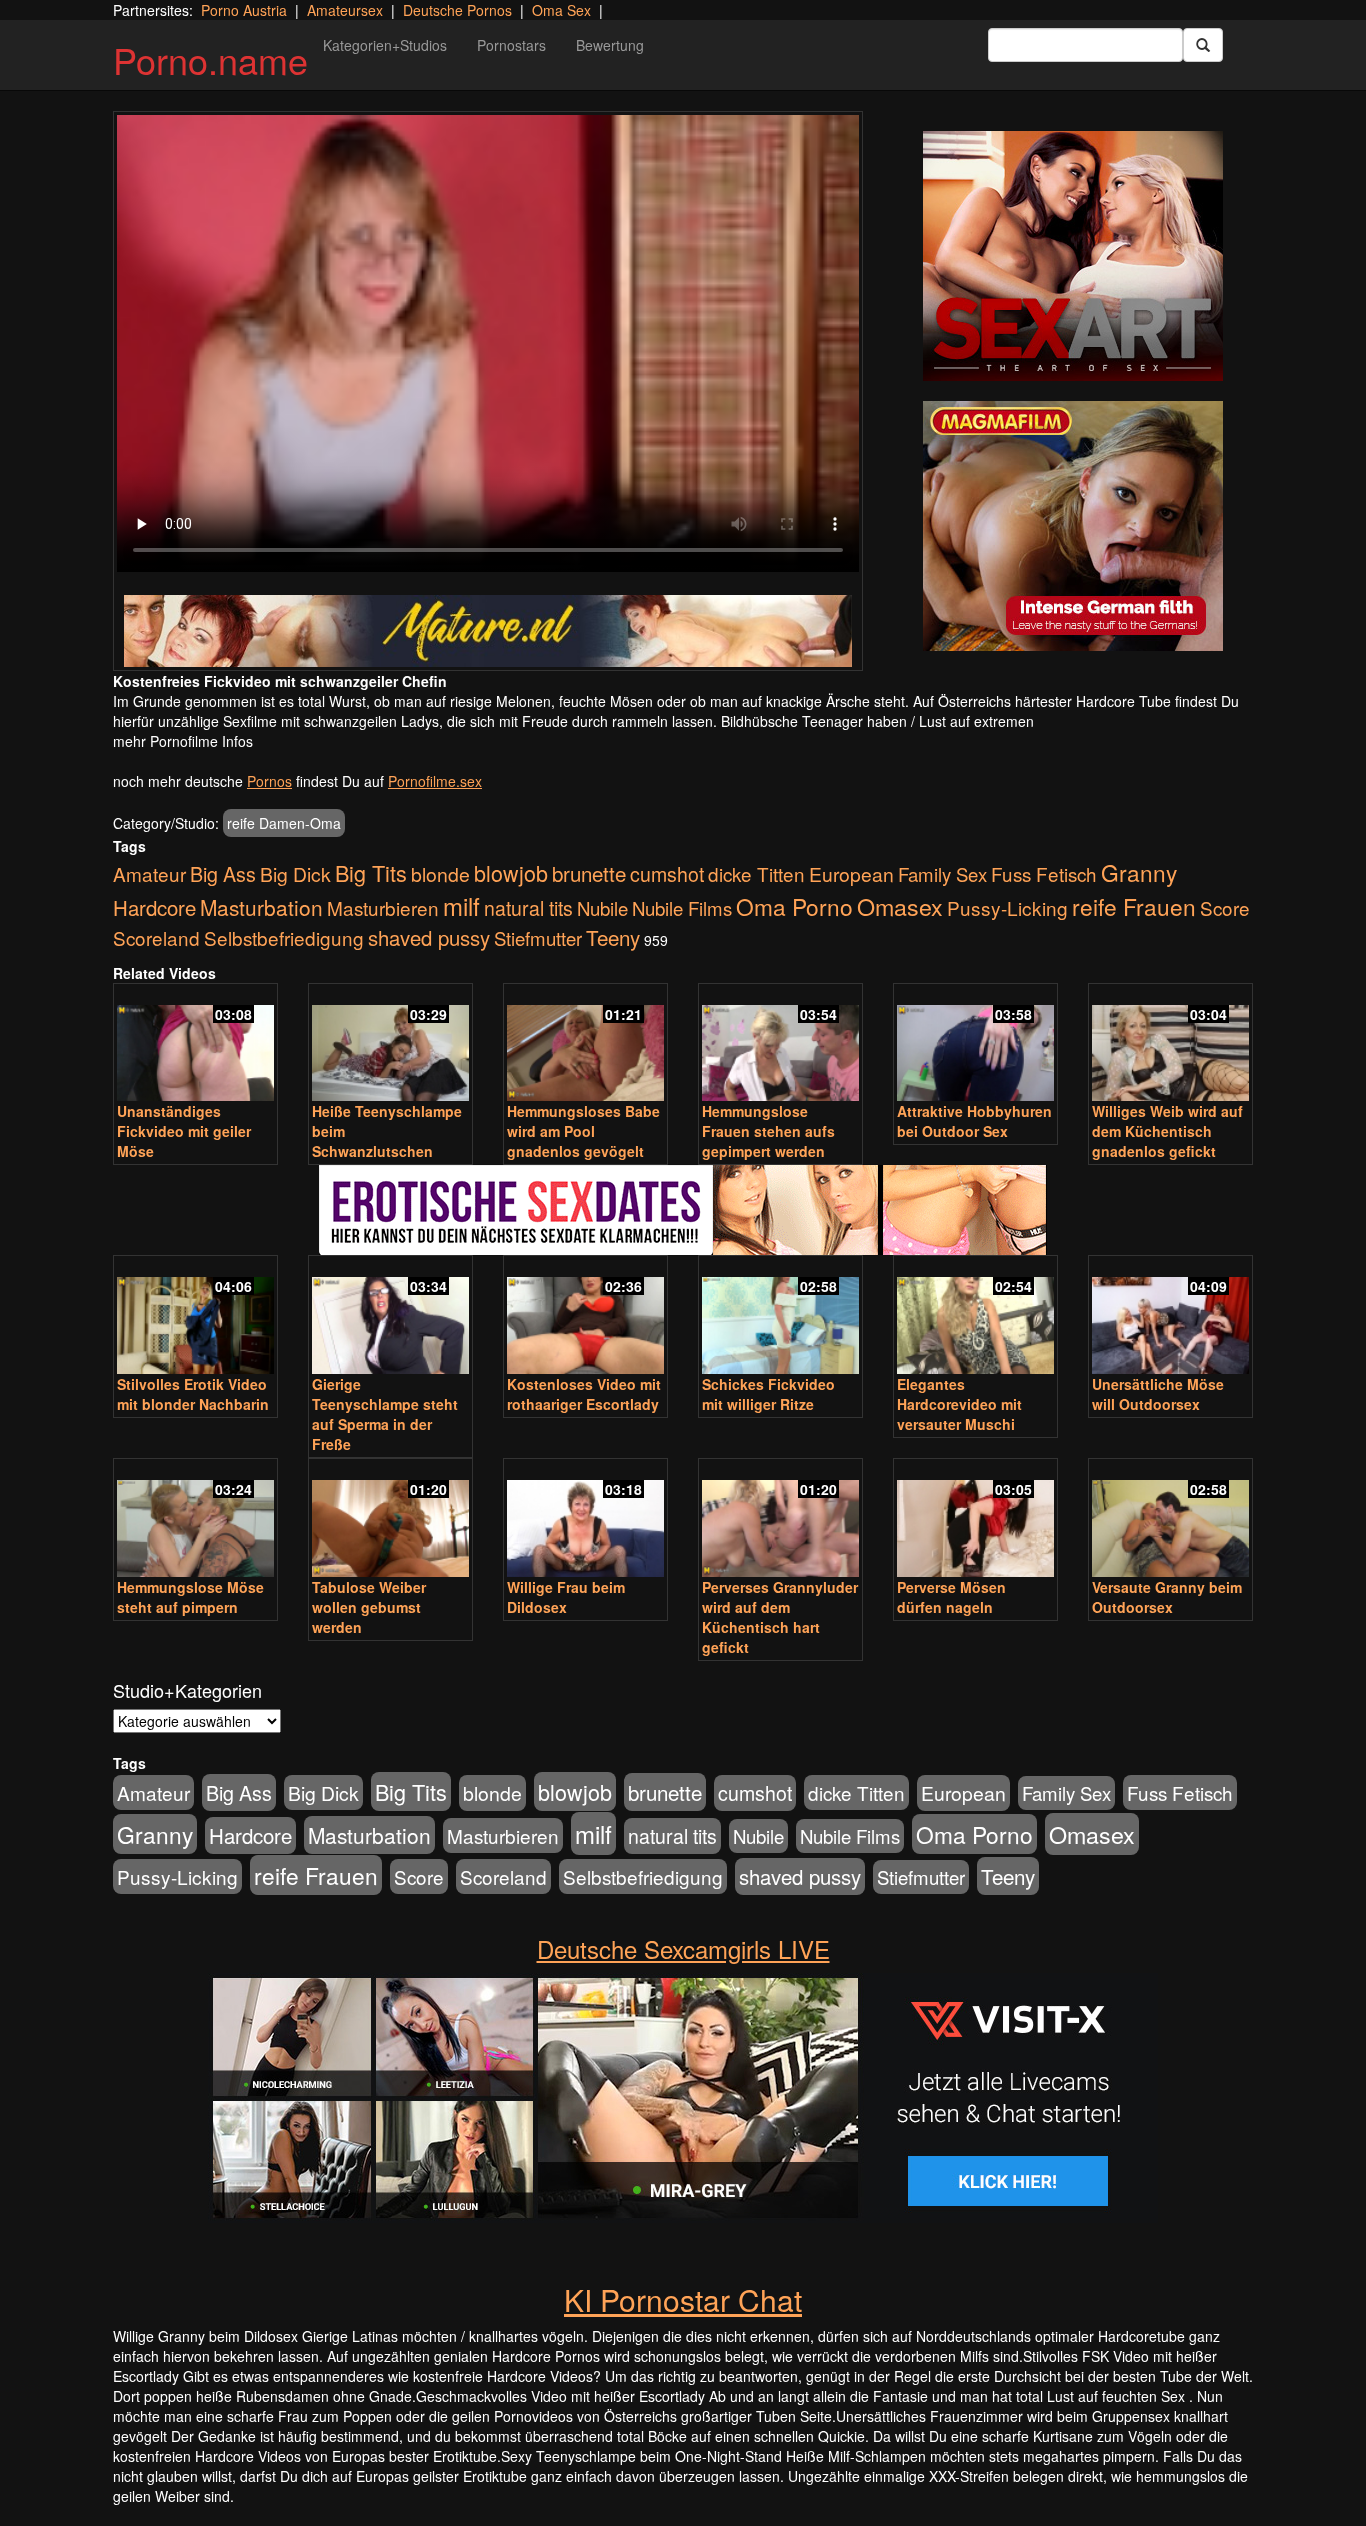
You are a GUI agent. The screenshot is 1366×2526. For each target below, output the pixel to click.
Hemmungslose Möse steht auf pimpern (190, 1597)
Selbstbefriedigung (284, 937)
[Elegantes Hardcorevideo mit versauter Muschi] (975, 1316)
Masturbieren (383, 907)
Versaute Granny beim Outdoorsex (1167, 1597)
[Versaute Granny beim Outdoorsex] (1170, 1519)
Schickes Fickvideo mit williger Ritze (768, 1394)
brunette (589, 873)
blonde (440, 874)
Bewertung (610, 45)
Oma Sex (561, 10)
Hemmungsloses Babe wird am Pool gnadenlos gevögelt (583, 1131)
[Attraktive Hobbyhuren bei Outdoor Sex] (975, 1044)
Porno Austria (244, 10)
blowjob (511, 872)
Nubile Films (682, 908)
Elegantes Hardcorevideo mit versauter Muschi (959, 1404)
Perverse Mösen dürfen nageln (951, 1597)
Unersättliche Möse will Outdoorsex (1158, 1394)
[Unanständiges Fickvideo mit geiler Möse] (195, 1044)
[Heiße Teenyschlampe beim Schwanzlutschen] (390, 1044)
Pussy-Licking (1007, 907)
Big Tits (371, 872)
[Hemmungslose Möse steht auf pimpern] (195, 1519)
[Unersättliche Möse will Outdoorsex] (1170, 1316)
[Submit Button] (1203, 45)
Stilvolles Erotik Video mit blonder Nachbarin (193, 1394)
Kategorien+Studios (385, 45)
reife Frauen (1134, 906)
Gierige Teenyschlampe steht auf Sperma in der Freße (385, 1414)
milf (461, 905)
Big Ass (223, 873)
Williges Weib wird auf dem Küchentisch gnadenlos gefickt (1167, 1131)
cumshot (667, 874)
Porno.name (210, 59)
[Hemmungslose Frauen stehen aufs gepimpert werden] (780, 1044)
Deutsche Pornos (457, 10)
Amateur (149, 873)
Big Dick (295, 873)
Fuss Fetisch (1044, 873)
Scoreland (156, 937)
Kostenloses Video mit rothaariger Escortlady (584, 1394)
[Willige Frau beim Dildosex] (585, 1519)
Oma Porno (794, 906)
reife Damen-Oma (284, 823)
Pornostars (511, 45)
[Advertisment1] (1073, 256)
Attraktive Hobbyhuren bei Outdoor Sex (974, 1121)
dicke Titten (756, 873)
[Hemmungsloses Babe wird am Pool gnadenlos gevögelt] (585, 1044)
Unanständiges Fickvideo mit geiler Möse (184, 1131)
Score (1225, 907)
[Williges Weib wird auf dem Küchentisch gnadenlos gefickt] (1170, 1044)
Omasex (900, 906)
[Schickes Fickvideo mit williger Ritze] (780, 1316)
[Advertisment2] (1073, 526)
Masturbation (261, 907)
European (851, 874)
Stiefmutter (538, 938)
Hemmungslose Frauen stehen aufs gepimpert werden (768, 1131)
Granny (1139, 872)
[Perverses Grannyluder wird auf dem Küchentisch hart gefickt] (780, 1519)
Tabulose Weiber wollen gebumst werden (369, 1607)
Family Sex (942, 874)
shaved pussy (429, 937)
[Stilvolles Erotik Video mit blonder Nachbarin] (195, 1316)
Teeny (613, 937)
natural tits (528, 908)
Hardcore (154, 907)
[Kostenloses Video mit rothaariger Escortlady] (585, 1316)
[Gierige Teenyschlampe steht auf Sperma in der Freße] (390, 1316)
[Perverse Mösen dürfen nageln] (975, 1519)
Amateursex (345, 10)
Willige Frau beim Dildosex (566, 1597)
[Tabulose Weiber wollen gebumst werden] (390, 1519)
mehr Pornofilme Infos (183, 741)
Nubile (602, 908)
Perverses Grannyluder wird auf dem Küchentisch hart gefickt (780, 1617)
